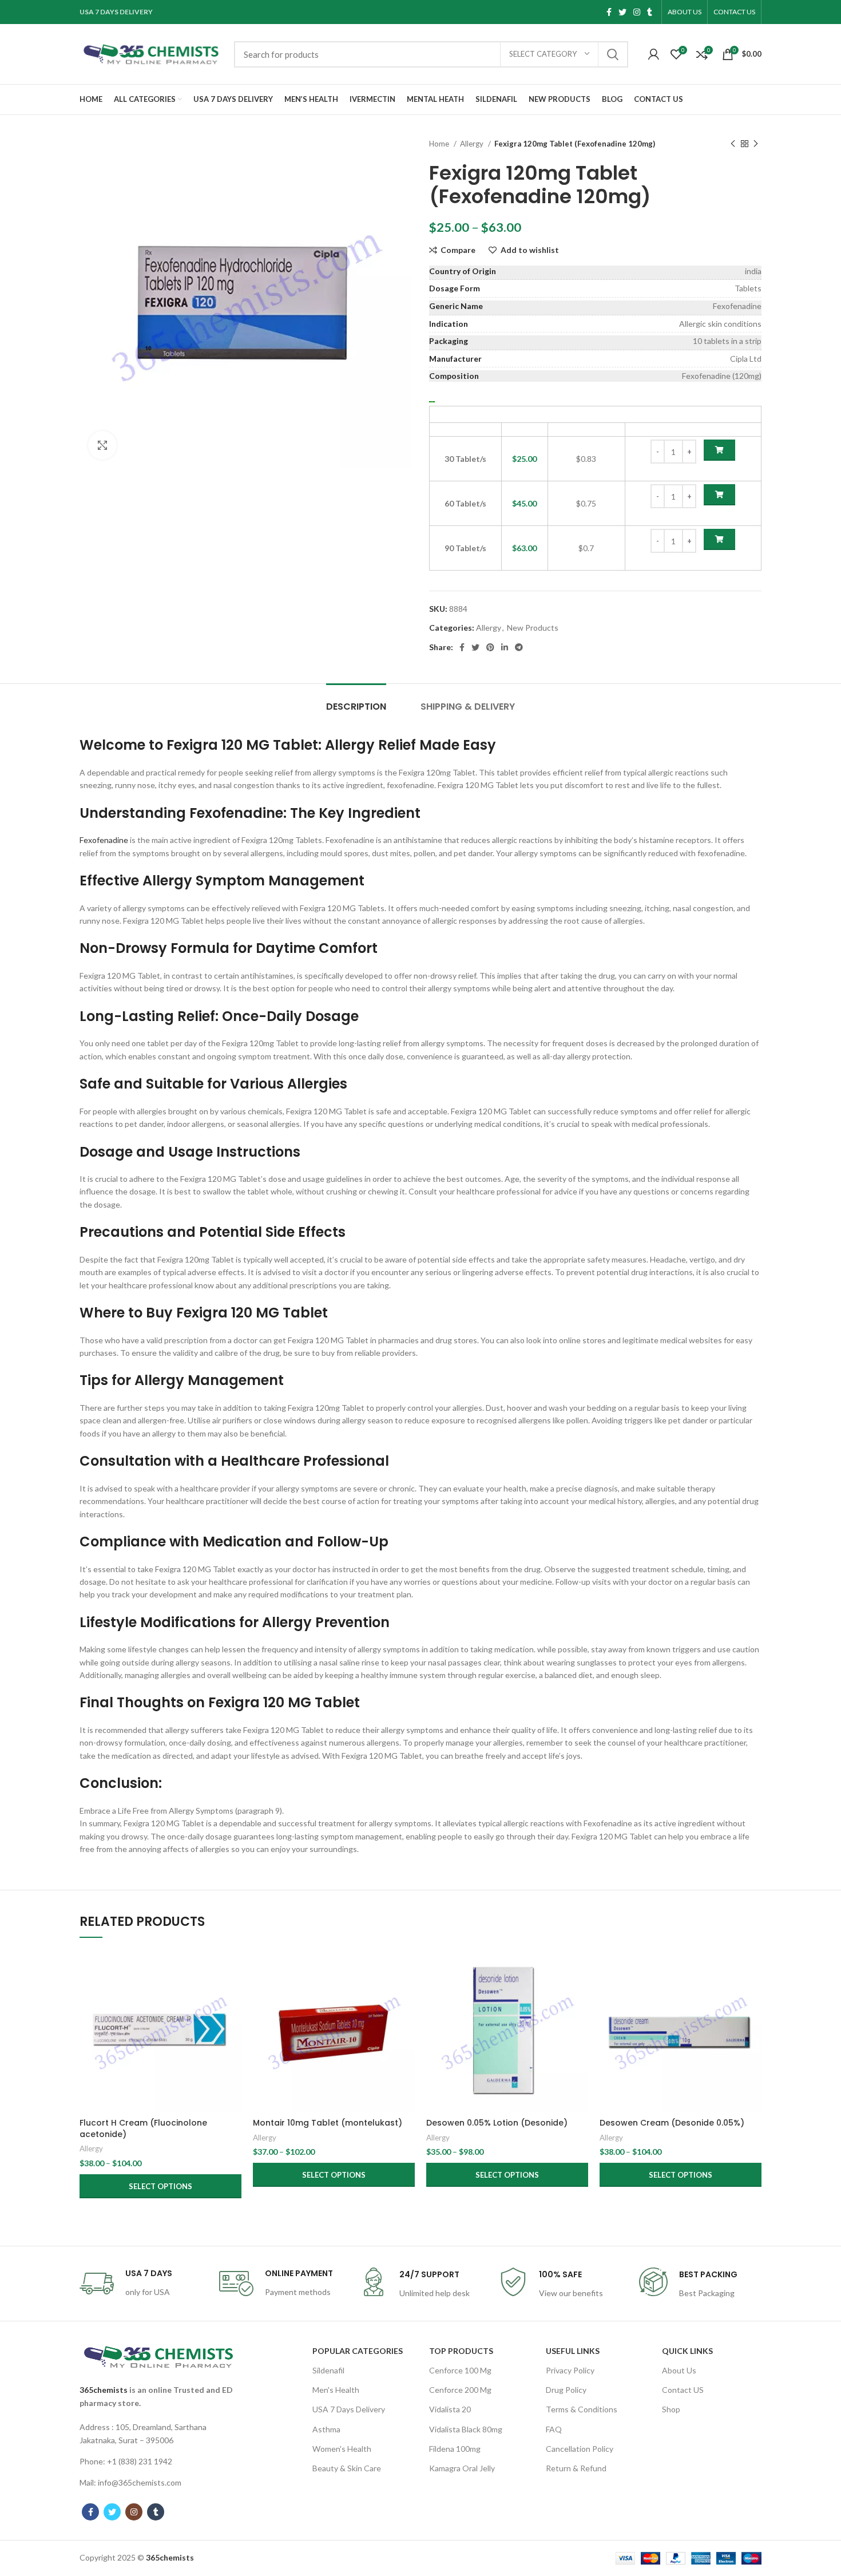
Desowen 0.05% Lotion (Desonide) (497, 2123)
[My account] (654, 54)
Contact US (683, 2390)
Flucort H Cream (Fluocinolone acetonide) (143, 2128)
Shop (671, 2409)
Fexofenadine (104, 840)
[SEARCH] (613, 54)
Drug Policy (566, 2390)
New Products (533, 628)
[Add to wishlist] (233, 2020)
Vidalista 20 (450, 2409)
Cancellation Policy (580, 2449)
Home (440, 144)
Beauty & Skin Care (347, 2468)
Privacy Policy (570, 2370)
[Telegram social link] (519, 647)
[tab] (356, 701)
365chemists (104, 2390)
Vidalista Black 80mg (466, 2429)
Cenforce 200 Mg (460, 2390)
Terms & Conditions (582, 2409)
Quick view (233, 1994)
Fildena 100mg (455, 2449)
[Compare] (233, 1968)
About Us (679, 2370)
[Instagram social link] (637, 12)
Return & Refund (576, 2468)
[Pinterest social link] (490, 647)
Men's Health (336, 2390)
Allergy (473, 144)
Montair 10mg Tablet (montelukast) (328, 2123)
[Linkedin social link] (505, 647)
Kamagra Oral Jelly (462, 2468)
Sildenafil (328, 2370)
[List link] (158, 2434)
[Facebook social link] (609, 12)
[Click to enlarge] (102, 445)
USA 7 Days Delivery (349, 2409)
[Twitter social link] (622, 12)
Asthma (326, 2429)
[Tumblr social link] (650, 12)
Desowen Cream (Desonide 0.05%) (672, 2123)
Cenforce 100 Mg (460, 2370)
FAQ (554, 2429)
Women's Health (342, 2449)
